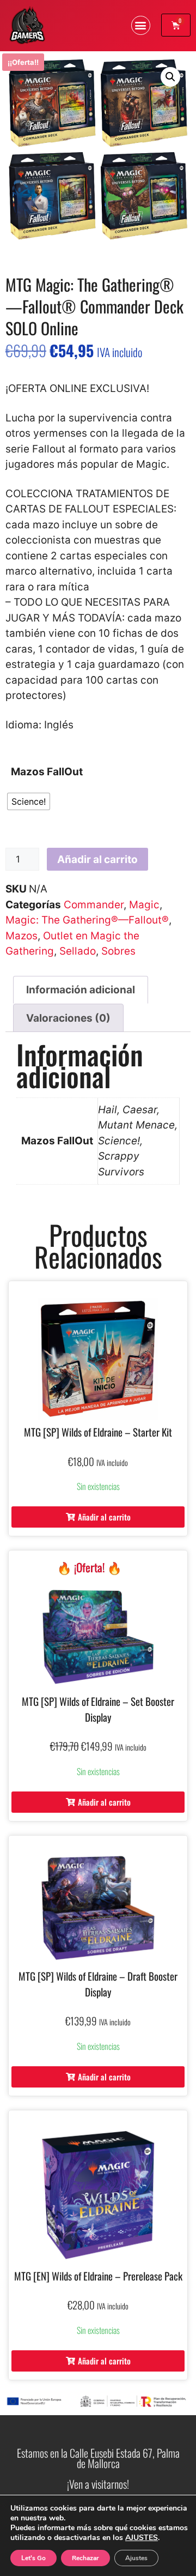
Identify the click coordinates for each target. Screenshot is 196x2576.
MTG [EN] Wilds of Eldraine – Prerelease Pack (98, 2276)
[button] (141, 25)
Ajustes (136, 2558)
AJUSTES (142, 2538)
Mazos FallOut (47, 772)
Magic (144, 905)
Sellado (78, 951)
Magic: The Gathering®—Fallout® (87, 920)
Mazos (22, 936)
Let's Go (33, 2558)
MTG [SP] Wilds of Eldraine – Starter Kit (98, 1432)
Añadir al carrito (97, 859)
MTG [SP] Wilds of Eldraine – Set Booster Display (98, 1709)
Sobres (118, 951)
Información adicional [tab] (81, 990)
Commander (94, 905)
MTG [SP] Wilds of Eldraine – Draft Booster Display (98, 1984)
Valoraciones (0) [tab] (68, 1018)
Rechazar (85, 2558)
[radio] (29, 801)
